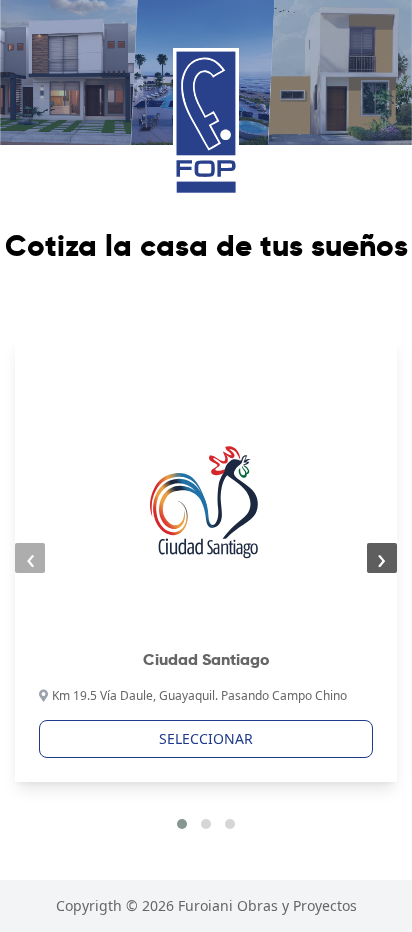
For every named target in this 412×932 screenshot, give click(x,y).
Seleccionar (206, 738)
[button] (182, 824)
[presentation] (30, 558)
